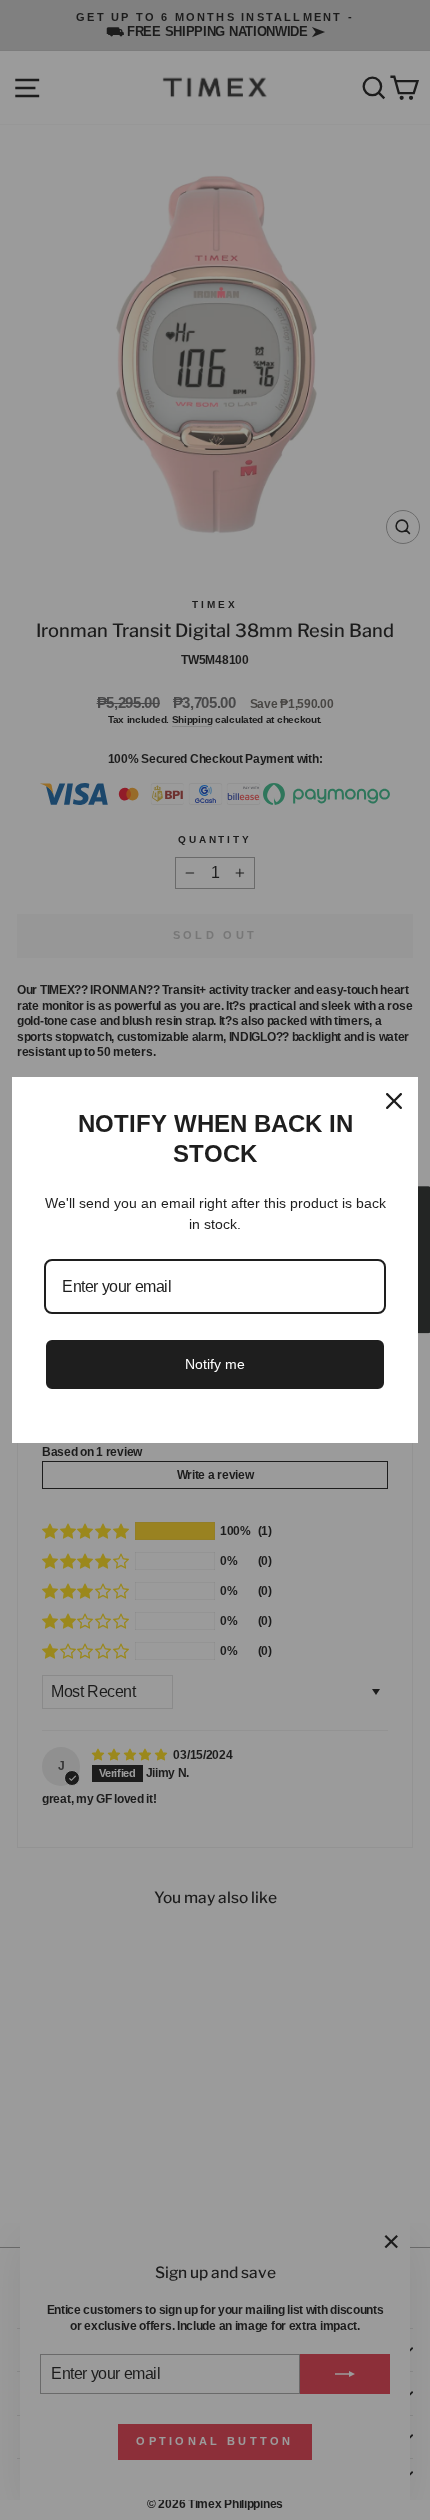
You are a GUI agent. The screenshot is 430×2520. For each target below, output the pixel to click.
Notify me (215, 1364)
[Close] (394, 1101)
